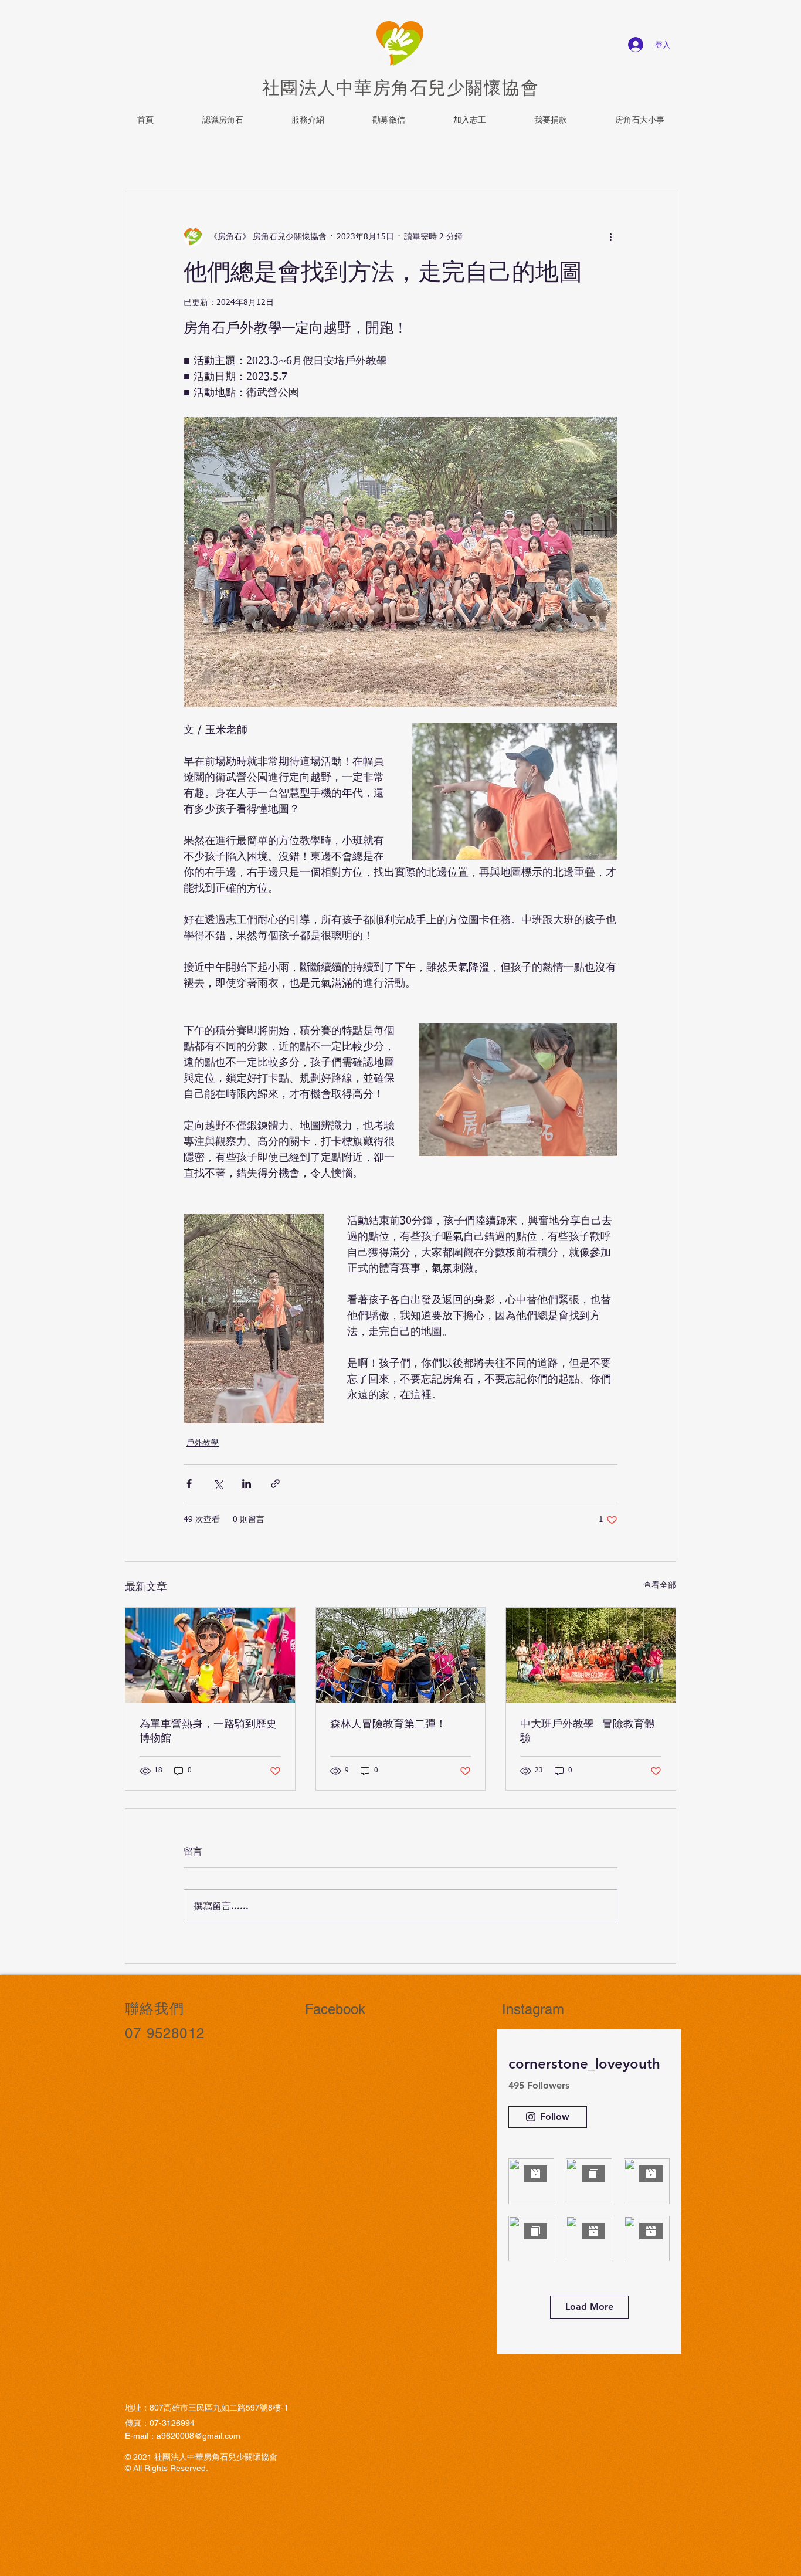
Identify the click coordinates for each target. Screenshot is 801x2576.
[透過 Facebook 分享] (189, 1484)
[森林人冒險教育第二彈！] (401, 1655)
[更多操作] (610, 237)
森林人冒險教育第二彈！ (388, 1723)
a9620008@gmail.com (198, 2436)
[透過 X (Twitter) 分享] (218, 1484)
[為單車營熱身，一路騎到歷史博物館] (210, 1655)
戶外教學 (202, 1443)
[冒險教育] (591, 1655)
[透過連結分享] (275, 1484)
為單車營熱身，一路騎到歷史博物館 (208, 1730)
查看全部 (660, 1585)
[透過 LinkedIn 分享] (247, 1484)
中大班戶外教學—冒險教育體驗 (588, 1730)
